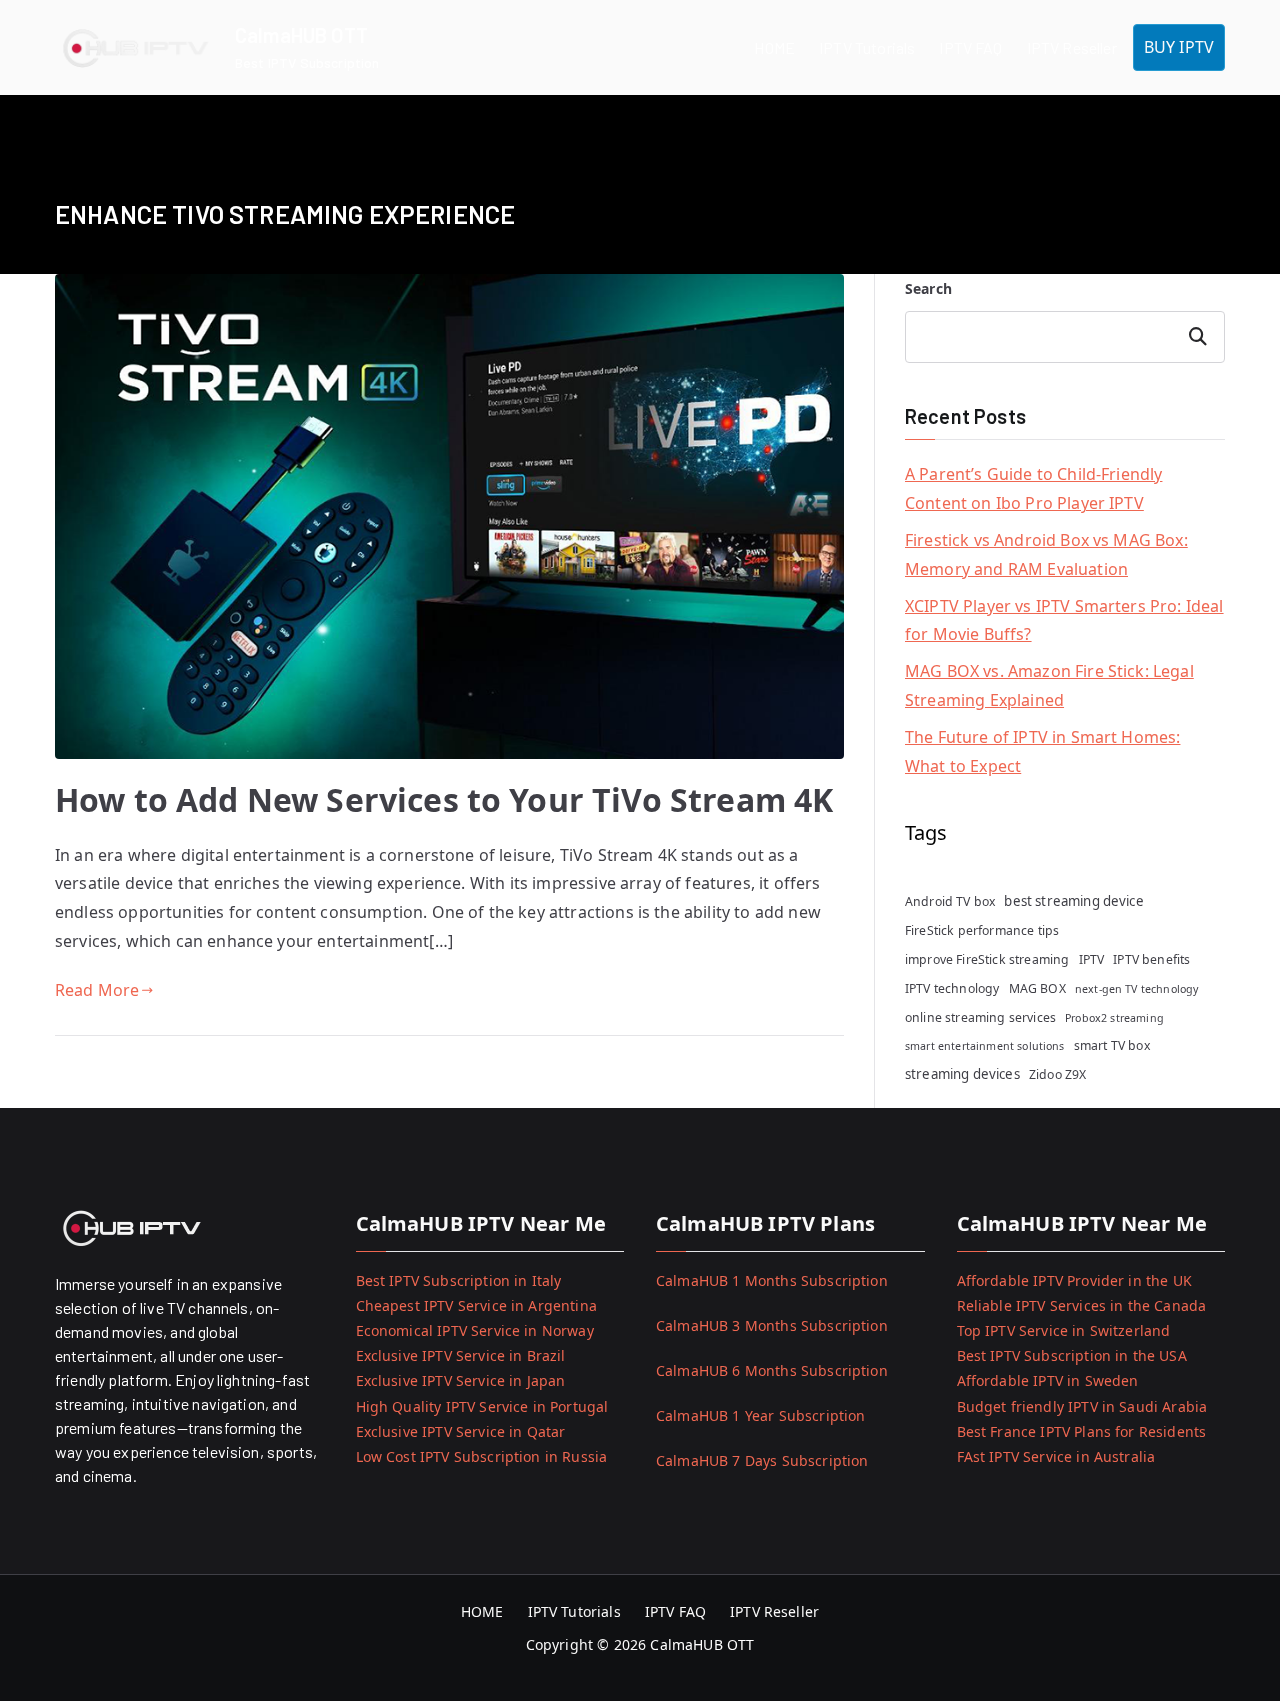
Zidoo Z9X (1057, 1074)
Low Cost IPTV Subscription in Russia (482, 1456)
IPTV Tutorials (867, 47)
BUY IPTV (1179, 47)
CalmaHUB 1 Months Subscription (772, 1280)
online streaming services (980, 1017)
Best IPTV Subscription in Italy (459, 1280)
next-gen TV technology (1137, 989)
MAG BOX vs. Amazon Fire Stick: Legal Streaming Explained (1049, 685)
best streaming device (1073, 901)
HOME (774, 47)
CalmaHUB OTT (301, 35)
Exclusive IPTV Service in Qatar (461, 1431)
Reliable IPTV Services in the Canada (1082, 1305)
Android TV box (950, 901)
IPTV (1092, 959)
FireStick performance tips (982, 930)
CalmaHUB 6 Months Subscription (772, 1370)
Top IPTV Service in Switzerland (1064, 1330)
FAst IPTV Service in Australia (1056, 1456)
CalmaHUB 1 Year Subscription (760, 1415)
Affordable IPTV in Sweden (1048, 1380)
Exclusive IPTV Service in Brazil (461, 1355)
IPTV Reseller (1072, 47)
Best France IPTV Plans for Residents (1082, 1431)
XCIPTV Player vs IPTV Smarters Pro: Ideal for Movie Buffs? (1064, 620)
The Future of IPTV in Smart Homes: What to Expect (1042, 751)
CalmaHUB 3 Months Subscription (772, 1325)
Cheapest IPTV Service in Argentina (476, 1305)
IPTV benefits (1151, 959)
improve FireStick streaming (987, 959)
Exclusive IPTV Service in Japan (461, 1380)
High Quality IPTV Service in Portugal (482, 1406)
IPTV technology (952, 988)
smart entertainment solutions (985, 1046)
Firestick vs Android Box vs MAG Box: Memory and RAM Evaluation (1046, 554)
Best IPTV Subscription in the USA (1072, 1355)
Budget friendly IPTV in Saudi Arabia (1082, 1406)
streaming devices (962, 1074)
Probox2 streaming (1114, 1018)
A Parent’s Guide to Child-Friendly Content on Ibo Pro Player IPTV (1033, 488)
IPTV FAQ (970, 47)
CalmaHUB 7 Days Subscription (762, 1460)
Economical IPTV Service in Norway (475, 1330)
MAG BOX (1037, 988)
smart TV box (1112, 1045)
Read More (97, 990)
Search (928, 288)
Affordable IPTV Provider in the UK (1074, 1280)
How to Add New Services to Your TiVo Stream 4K (444, 799)
